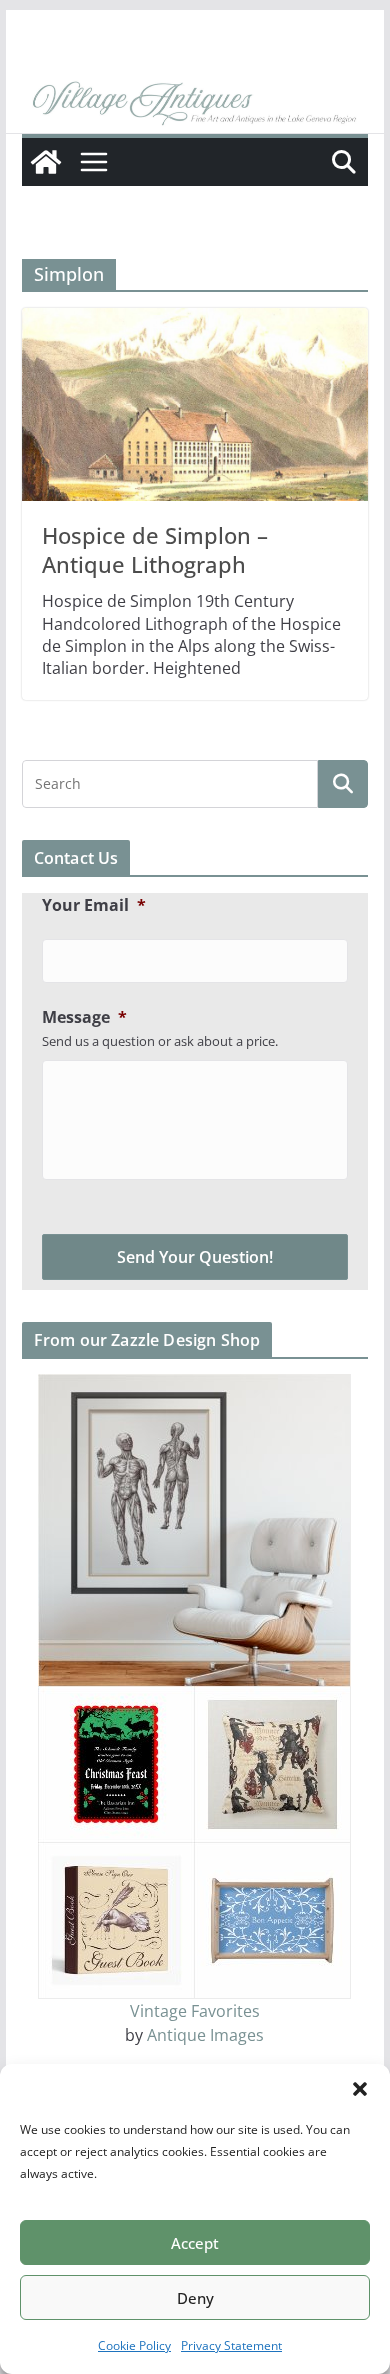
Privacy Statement (231, 2345)
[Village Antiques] (195, 105)
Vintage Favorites (195, 2011)
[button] (360, 2089)
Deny (195, 2298)
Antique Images (205, 2035)
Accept (195, 2243)
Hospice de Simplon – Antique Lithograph (155, 549)
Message (84, 1017)
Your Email (94, 905)
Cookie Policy (134, 2345)
